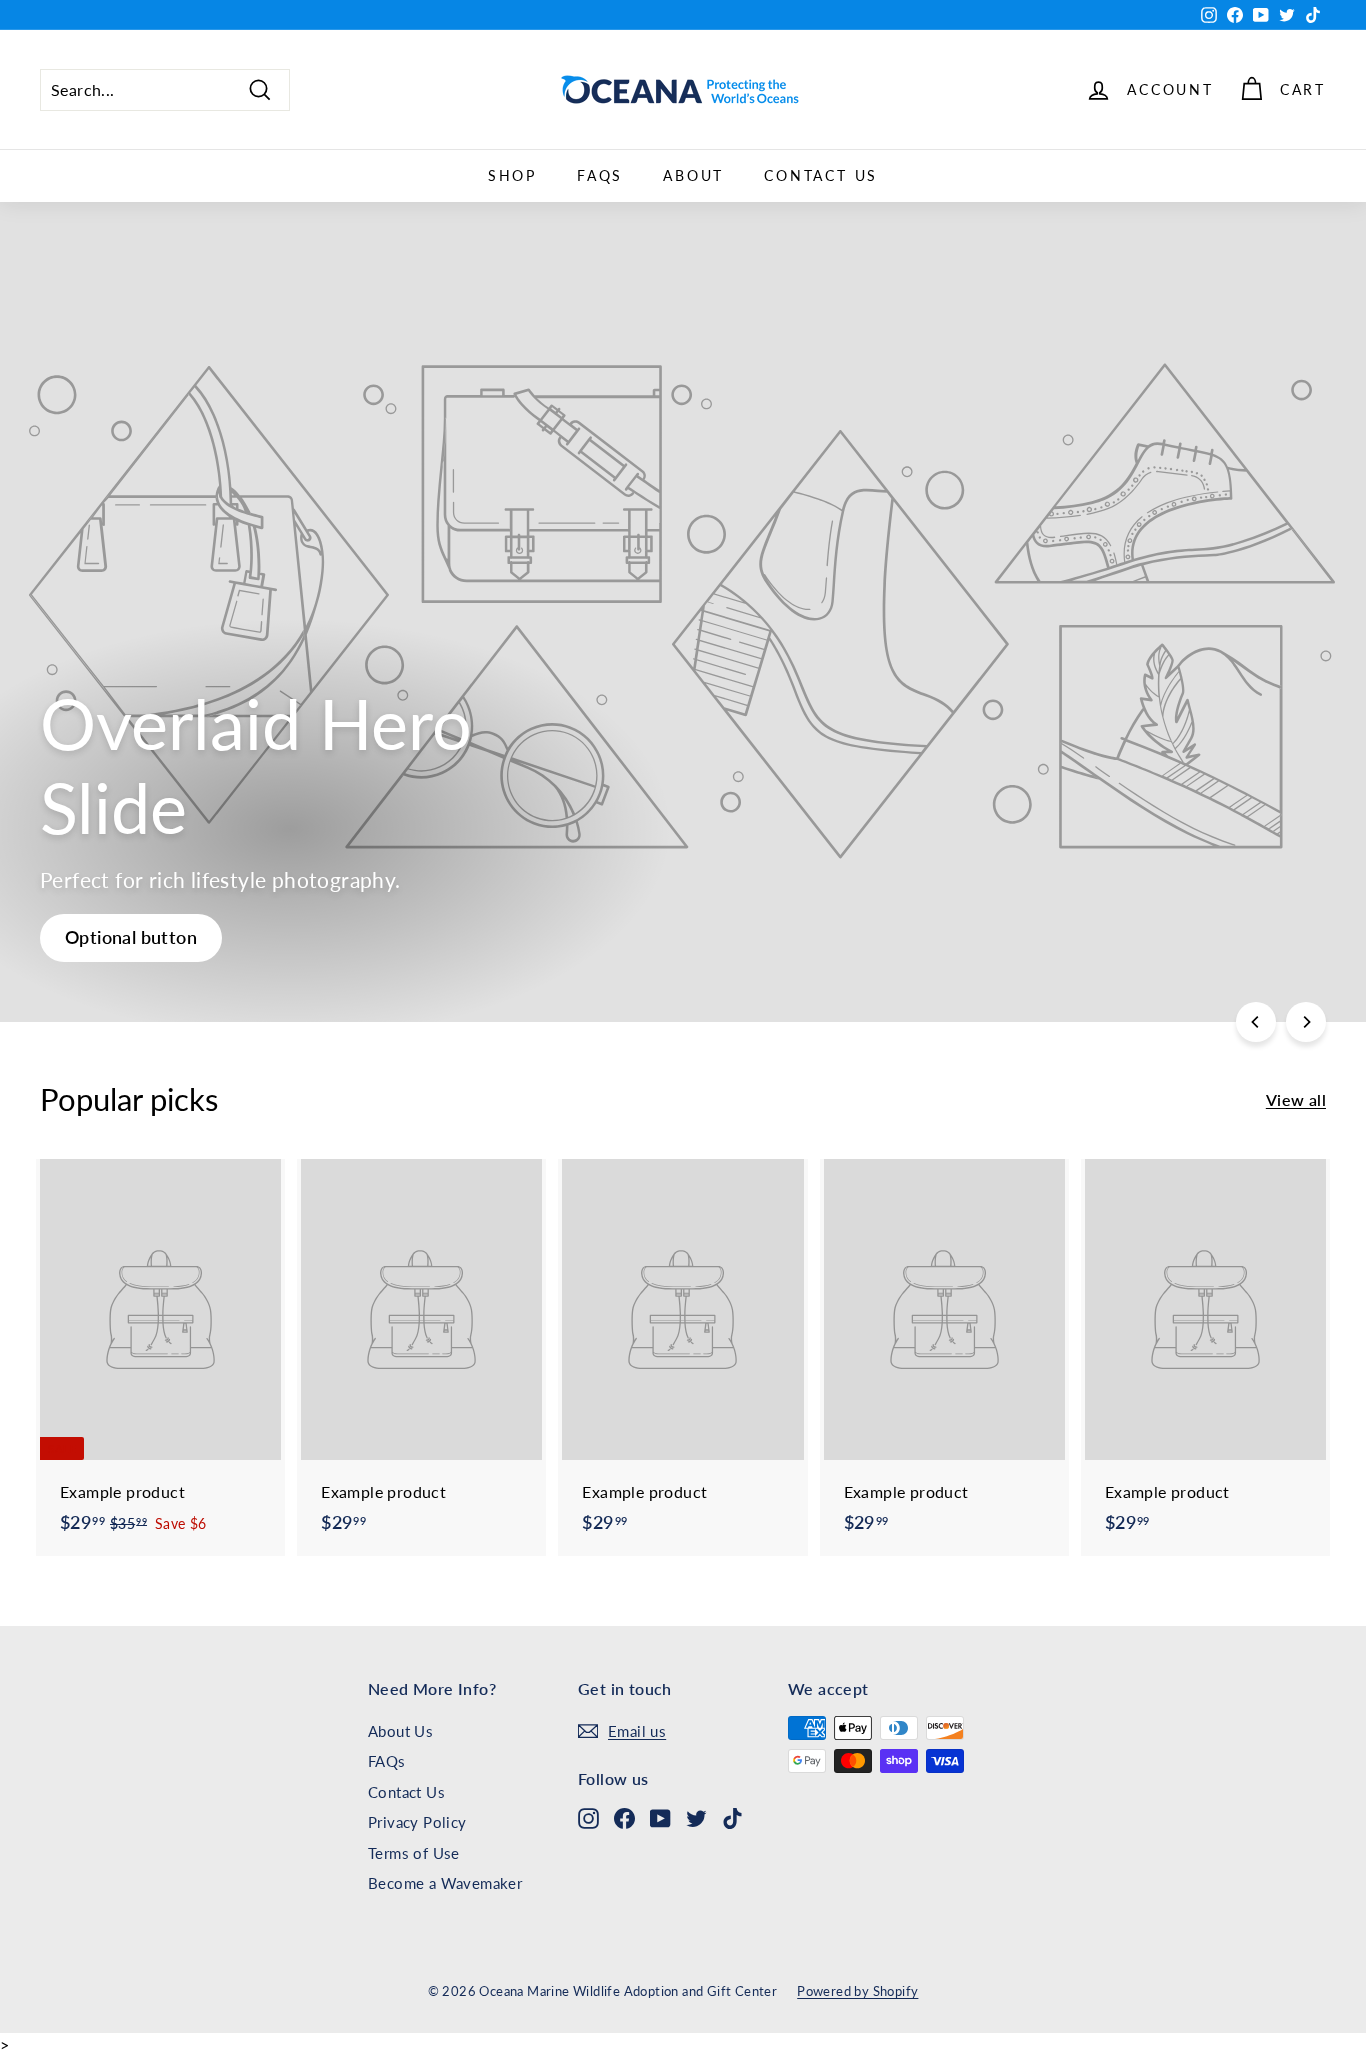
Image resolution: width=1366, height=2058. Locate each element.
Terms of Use (414, 1853)
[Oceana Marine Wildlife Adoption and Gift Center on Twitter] (696, 1818)
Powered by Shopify (857, 1991)
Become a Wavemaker (445, 1883)
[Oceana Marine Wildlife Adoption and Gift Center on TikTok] (732, 1818)
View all (1296, 1099)
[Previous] (1256, 1022)
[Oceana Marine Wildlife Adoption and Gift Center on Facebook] (624, 1818)
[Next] (1306, 1022)
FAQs (600, 175)
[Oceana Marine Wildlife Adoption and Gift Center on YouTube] (660, 1818)
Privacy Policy (417, 1822)
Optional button (131, 937)
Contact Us (821, 175)
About (693, 175)
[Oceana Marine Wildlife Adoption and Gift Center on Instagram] (588, 1818)
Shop (512, 175)
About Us (400, 1731)
